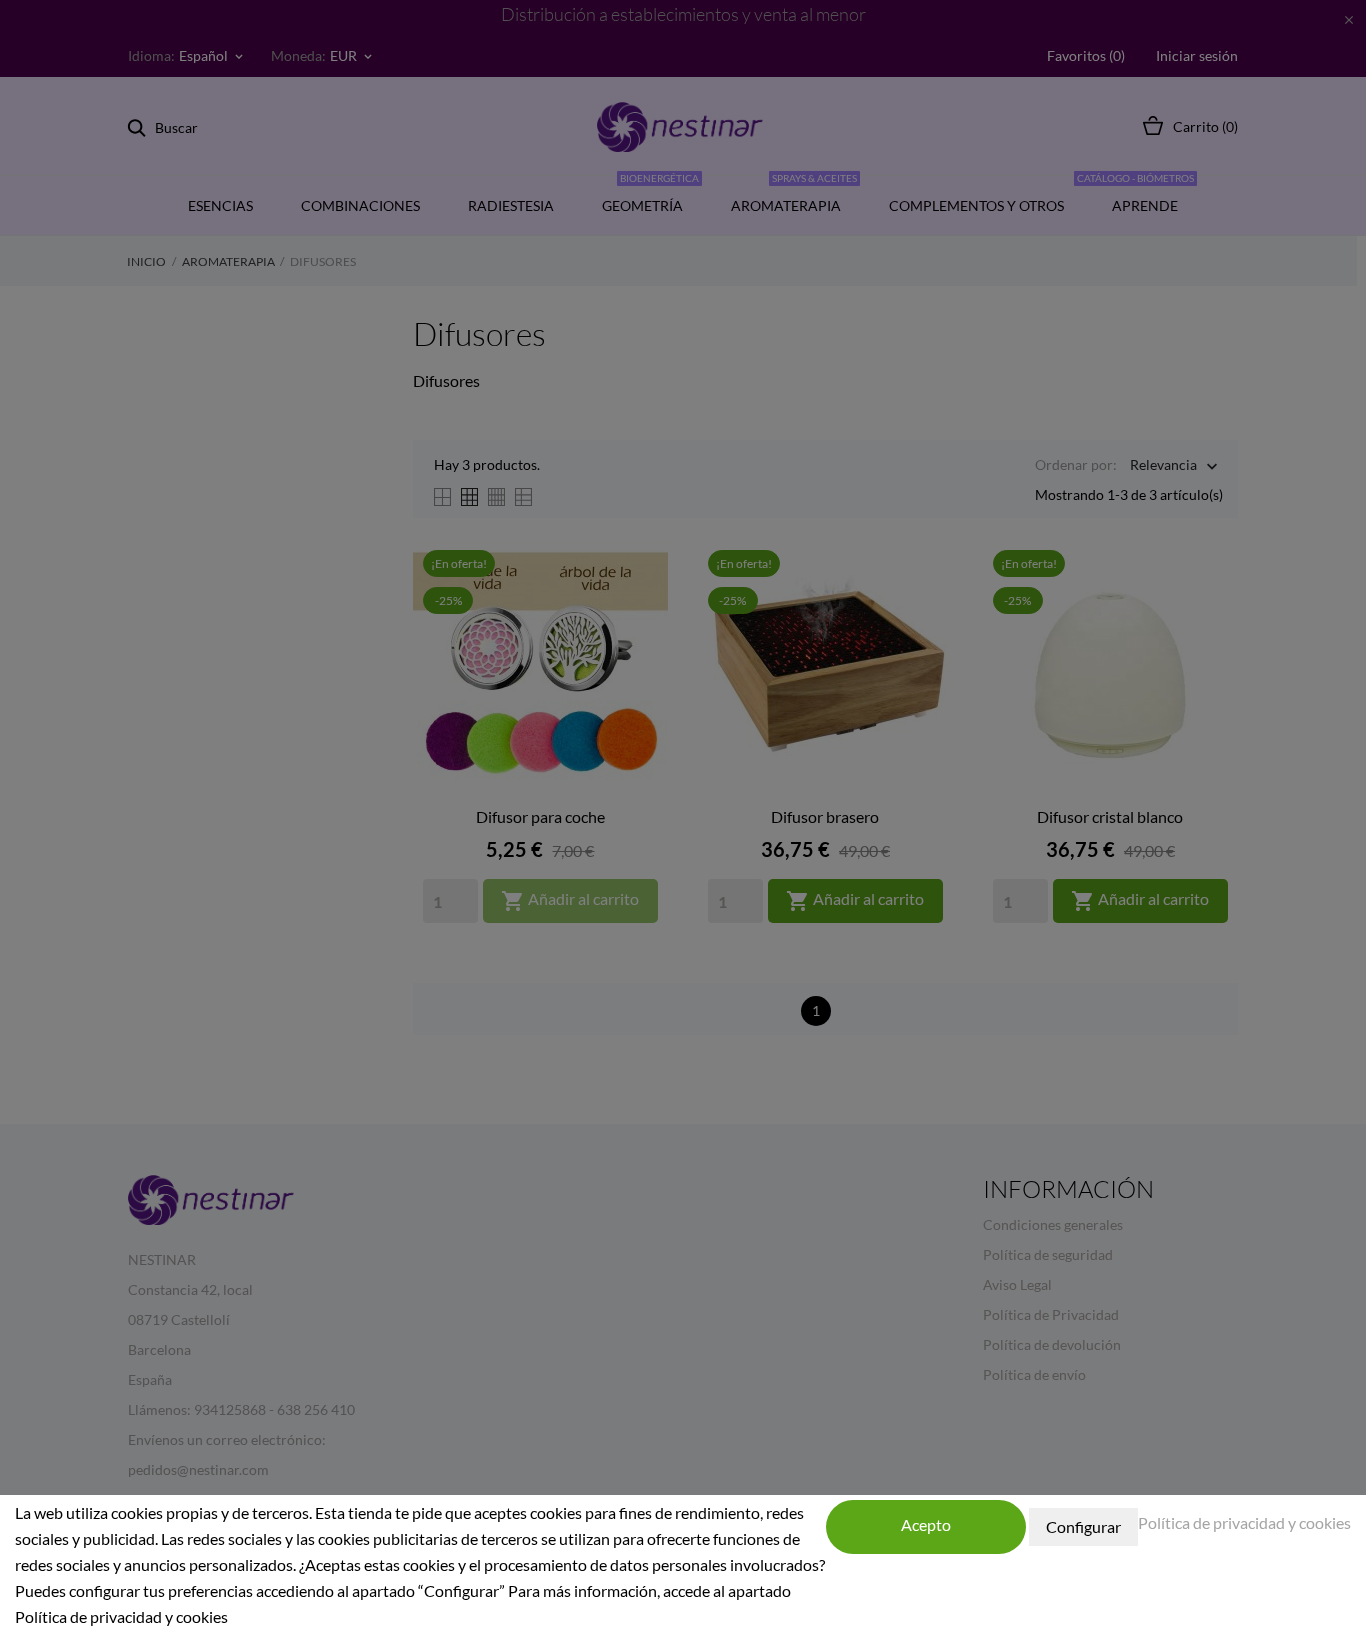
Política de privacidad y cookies (1244, 1522)
